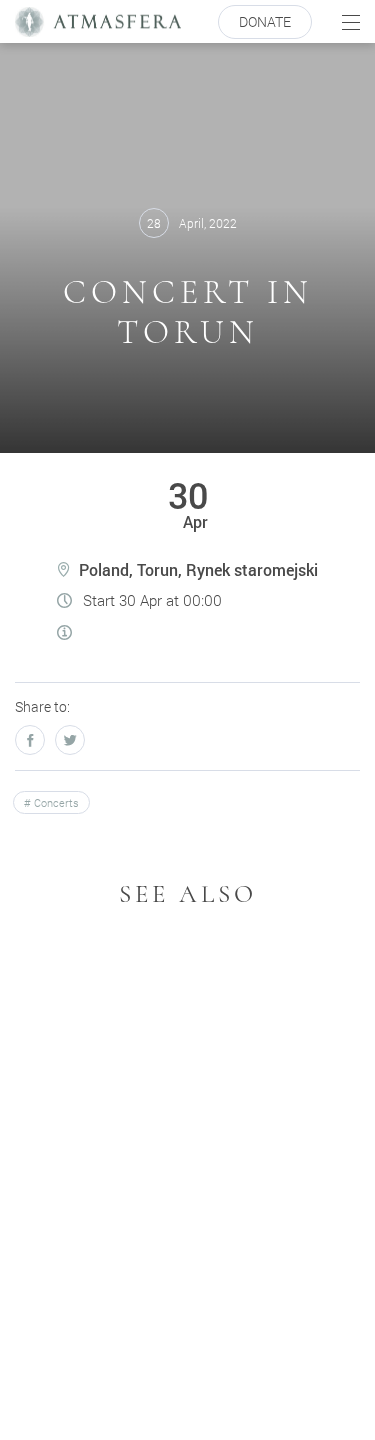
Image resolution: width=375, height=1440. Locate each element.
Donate (265, 21)
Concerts (55, 802)
